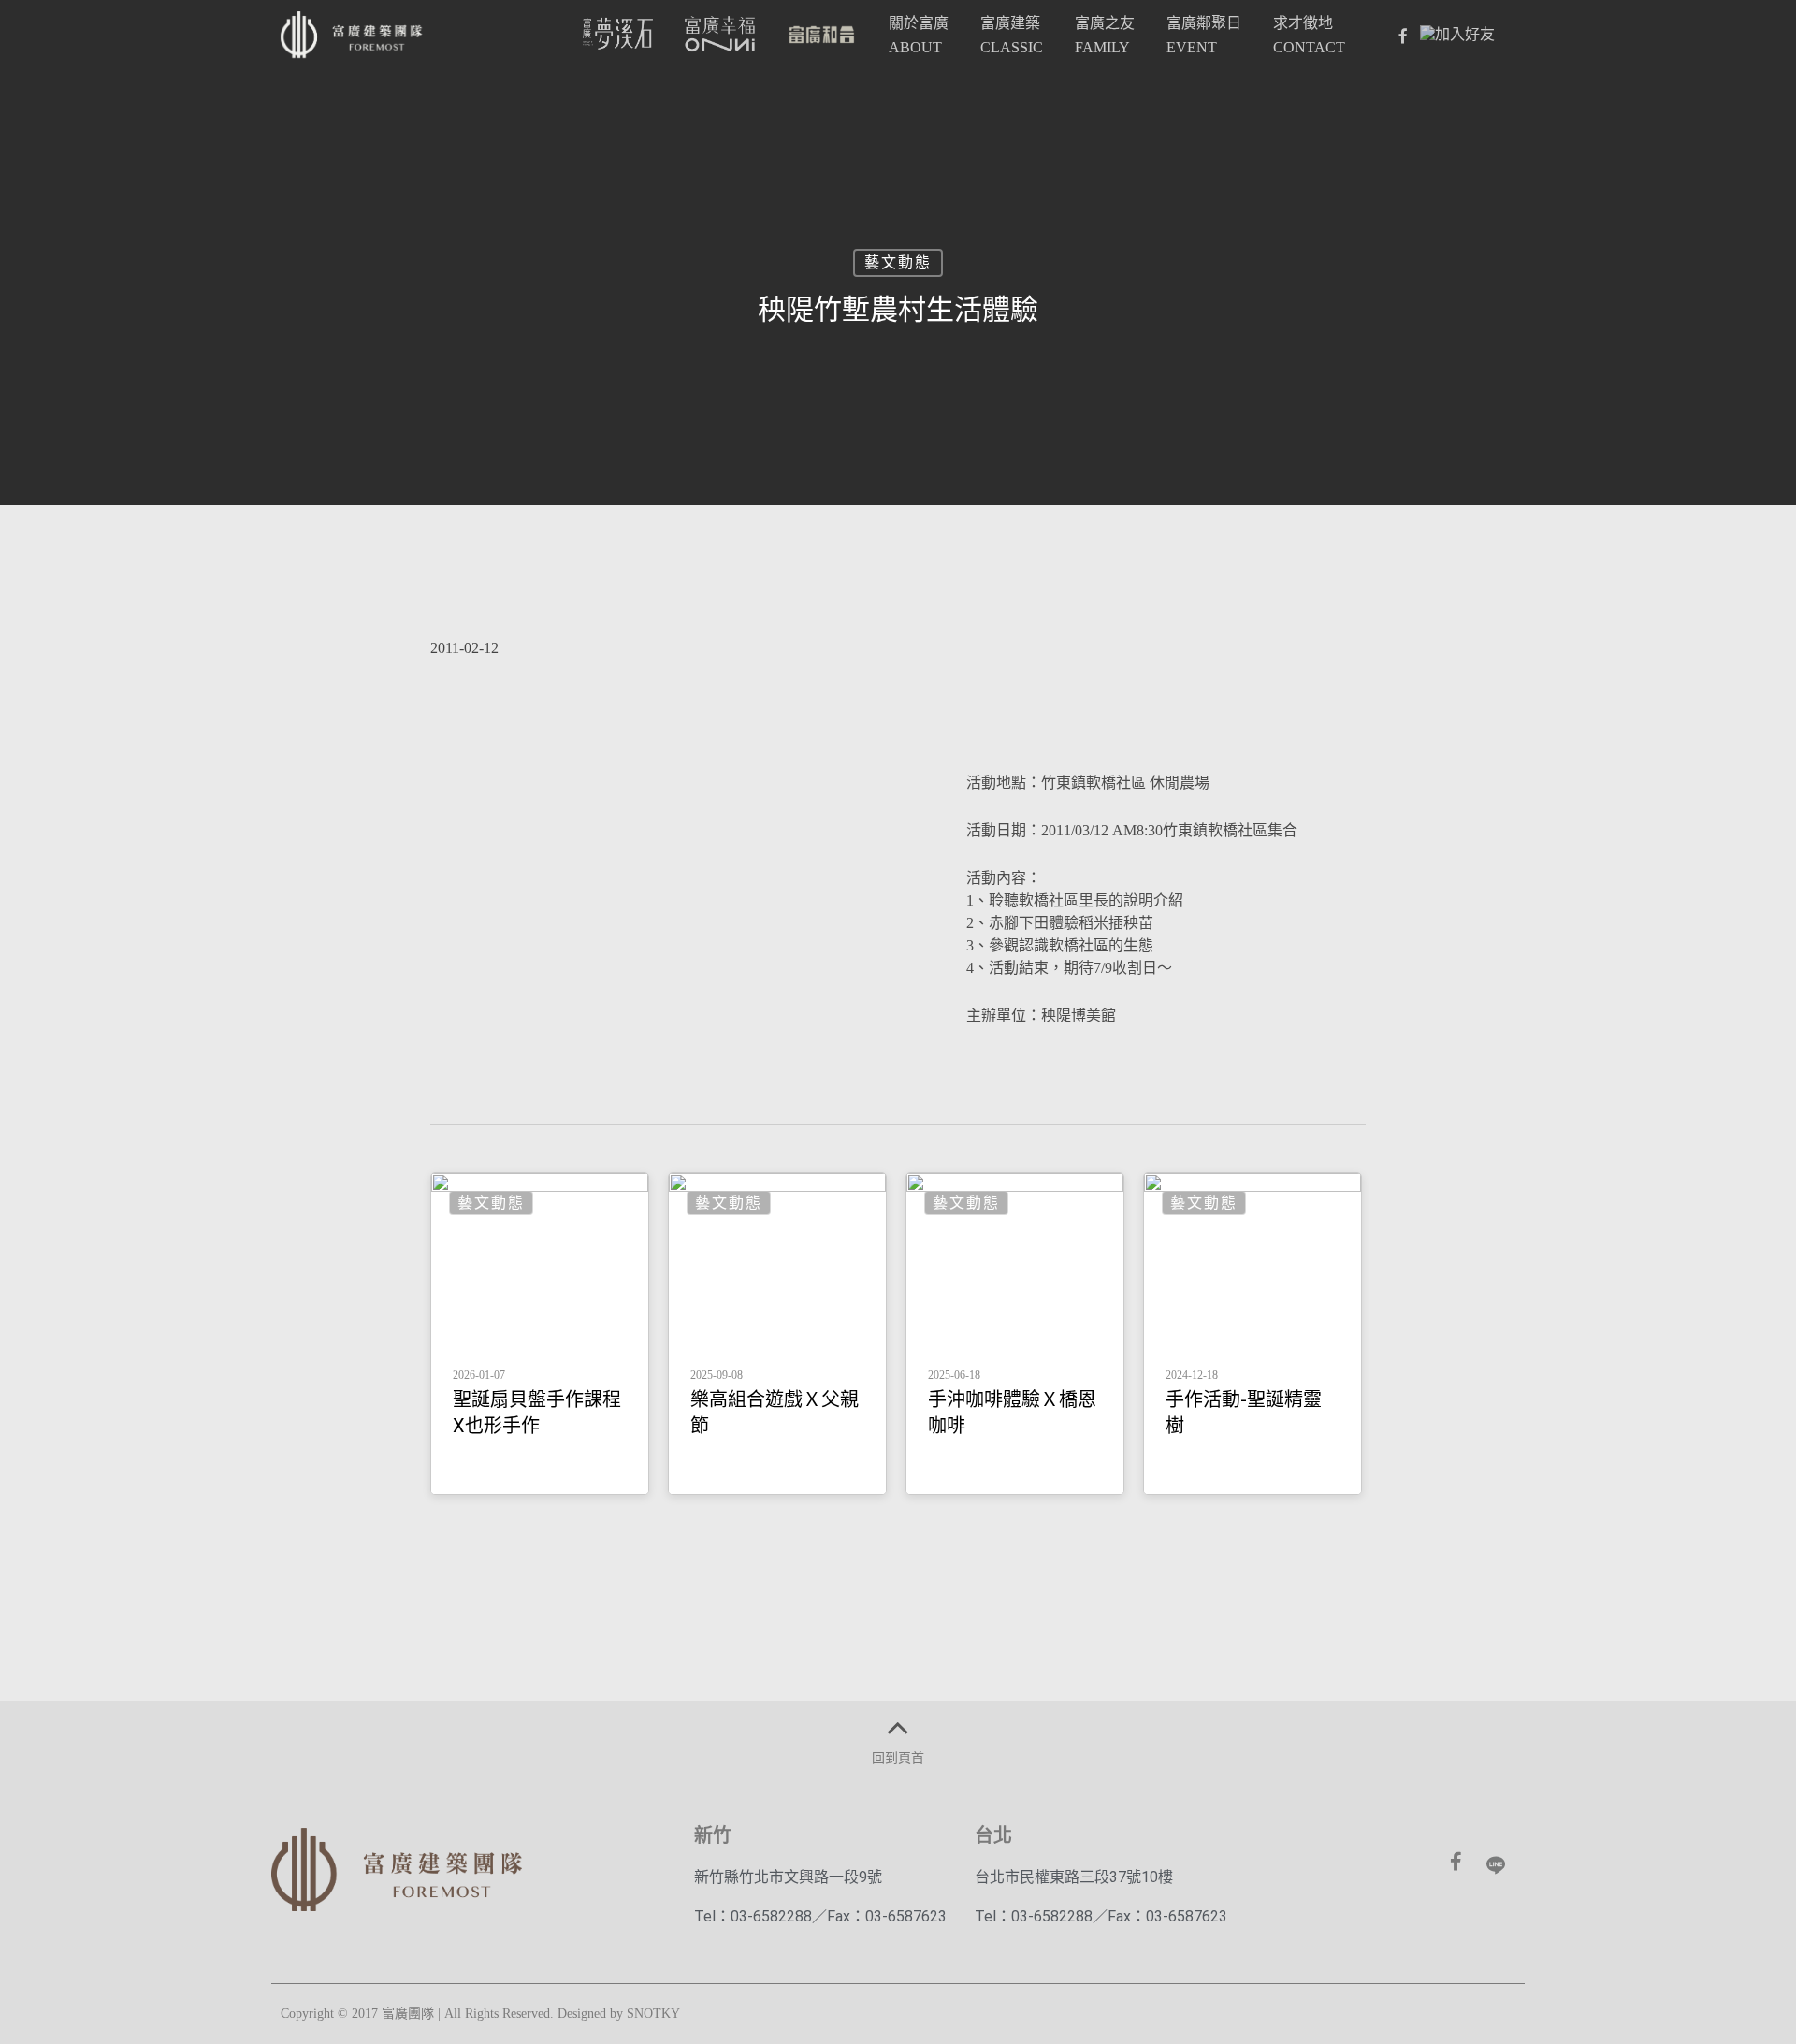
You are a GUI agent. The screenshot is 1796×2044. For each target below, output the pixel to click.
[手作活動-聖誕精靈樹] (1253, 1333)
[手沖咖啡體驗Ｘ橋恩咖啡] (1015, 1333)
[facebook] (1402, 36)
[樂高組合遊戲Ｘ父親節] (777, 1333)
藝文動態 (898, 262)
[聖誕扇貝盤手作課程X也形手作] (540, 1333)
